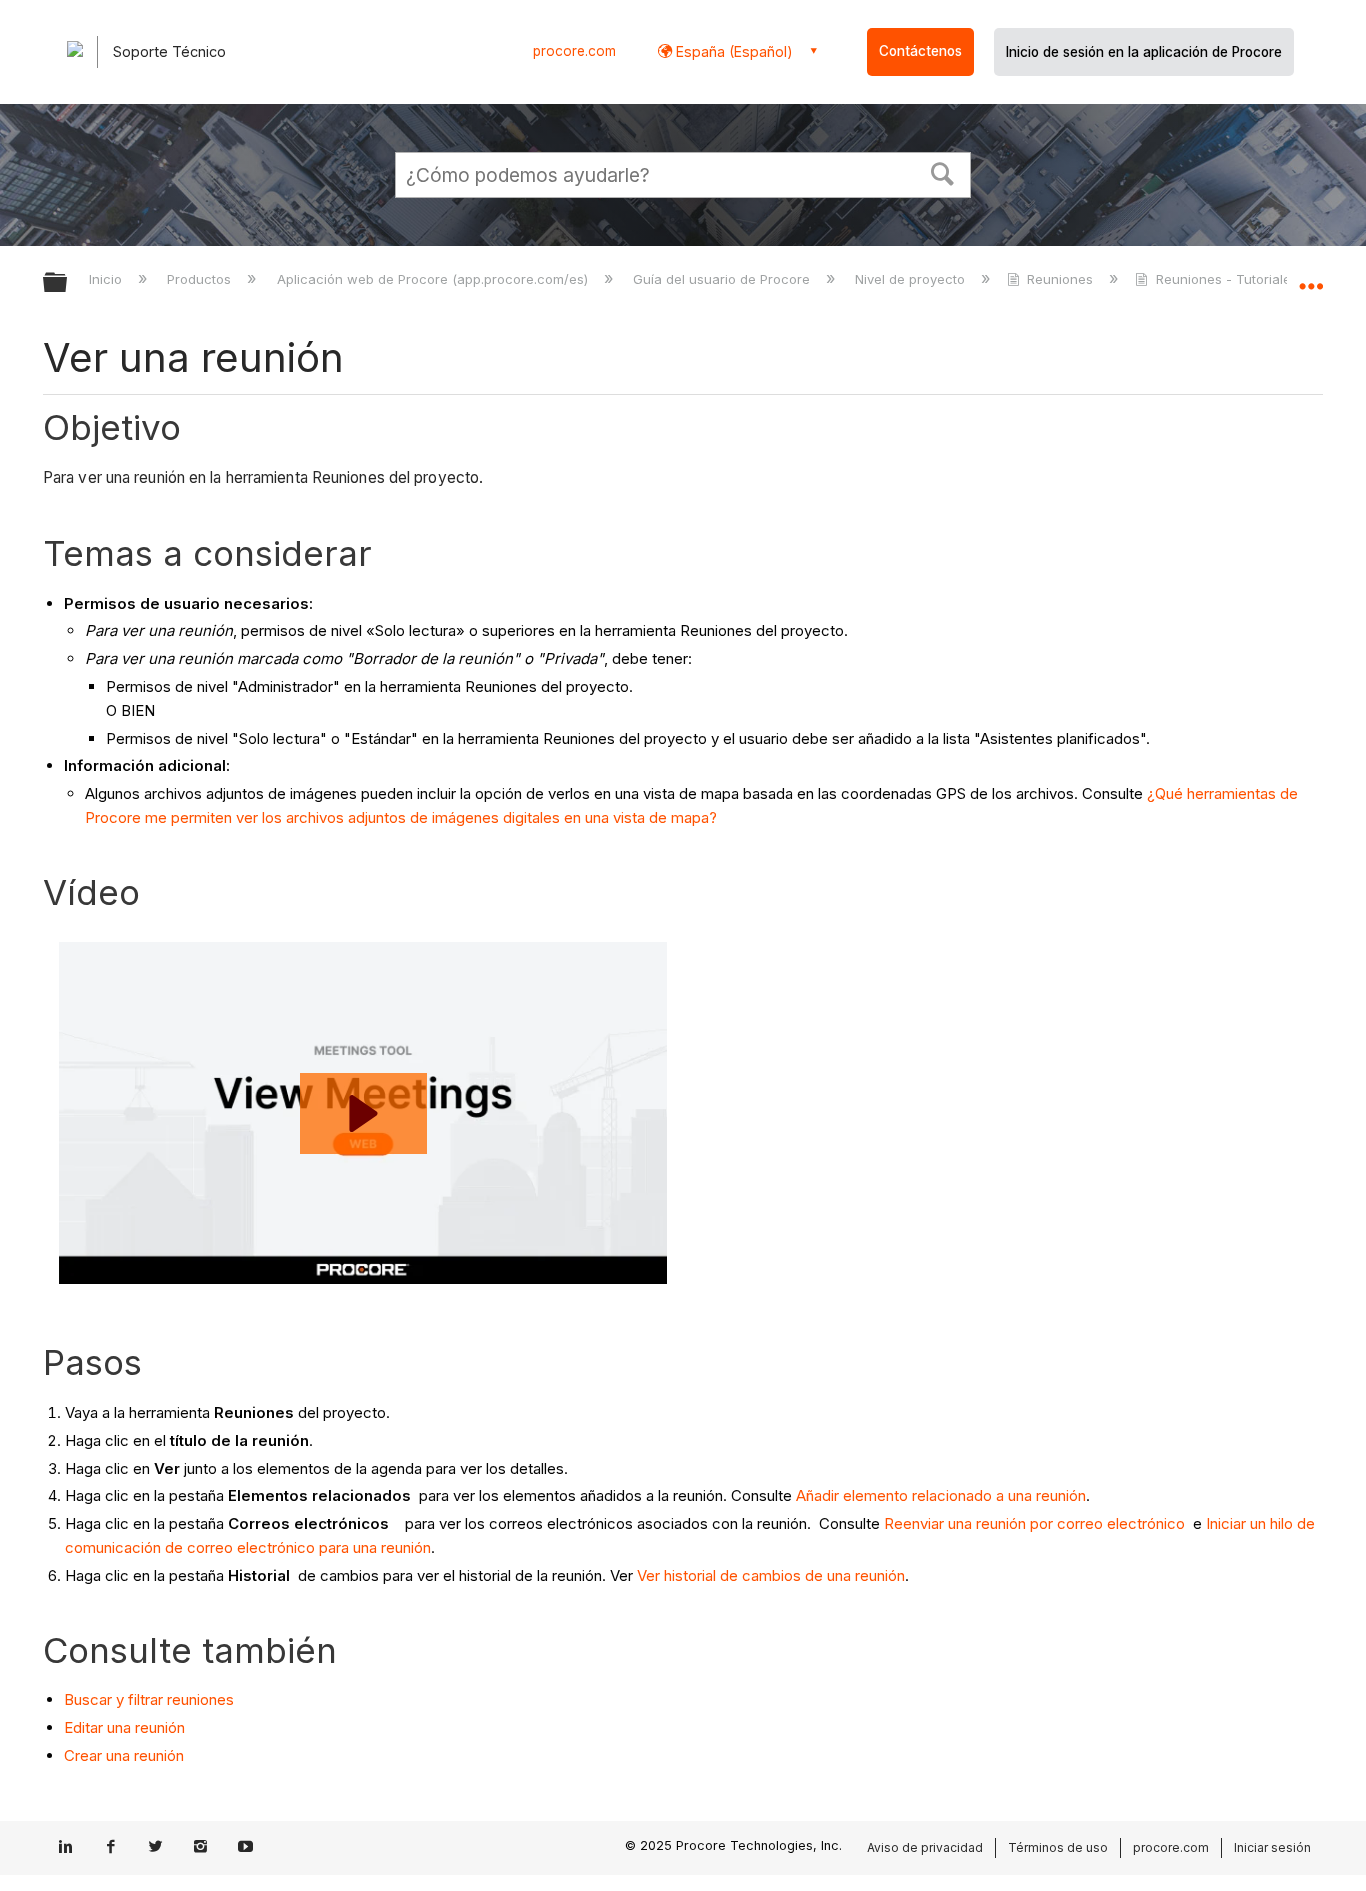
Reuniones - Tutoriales (1226, 279)
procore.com (574, 51)
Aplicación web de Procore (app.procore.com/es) (434, 279)
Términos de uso (1058, 1847)
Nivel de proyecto (912, 279)
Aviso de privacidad (925, 1847)
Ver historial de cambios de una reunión (771, 1575)
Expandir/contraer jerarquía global (68, 283)
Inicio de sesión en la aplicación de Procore (1144, 52)
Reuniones (1060, 279)
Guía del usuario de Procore (723, 279)
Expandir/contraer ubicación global (1311, 277)
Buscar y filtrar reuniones (149, 1699)
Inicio (107, 279)
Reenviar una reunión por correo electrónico (1034, 1523)
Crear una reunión (124, 1755)
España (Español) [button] (732, 51)
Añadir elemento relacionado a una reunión (941, 1495)
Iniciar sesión (1272, 1847)
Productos (201, 279)
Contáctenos (920, 51)
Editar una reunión (124, 1727)
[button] (943, 172)
